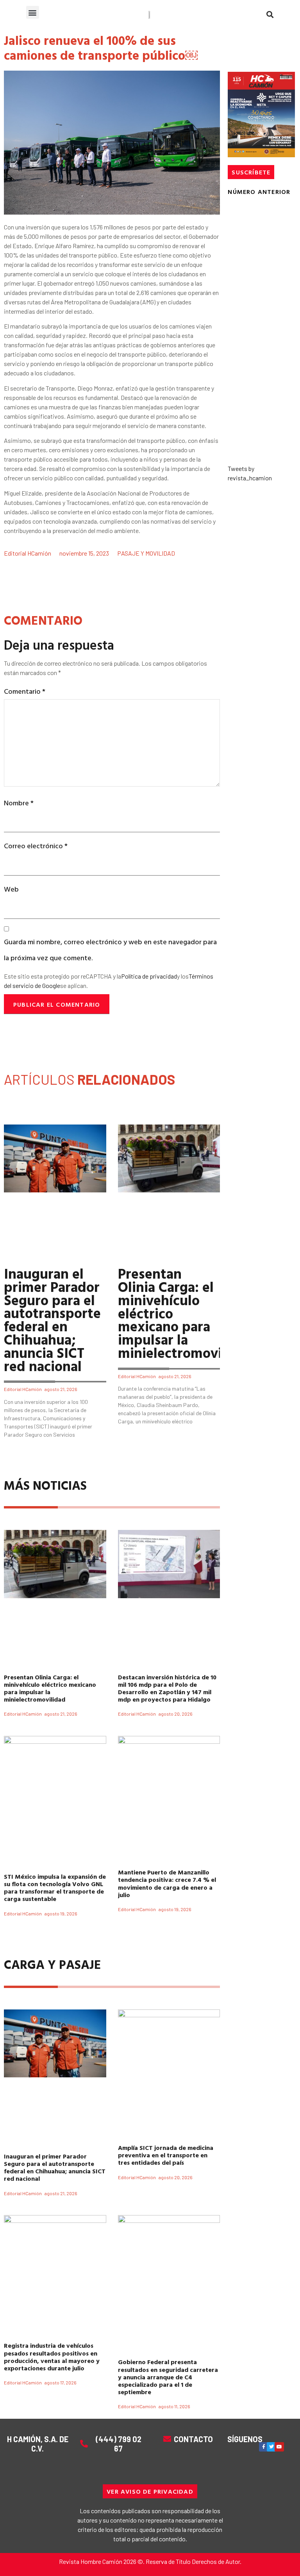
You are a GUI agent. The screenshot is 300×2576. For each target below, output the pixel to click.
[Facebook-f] (264, 2447)
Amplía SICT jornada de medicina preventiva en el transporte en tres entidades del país (166, 2155)
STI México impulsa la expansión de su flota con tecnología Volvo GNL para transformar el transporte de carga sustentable (55, 1888)
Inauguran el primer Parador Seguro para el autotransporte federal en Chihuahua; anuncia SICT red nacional (52, 1319)
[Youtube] (279, 2447)
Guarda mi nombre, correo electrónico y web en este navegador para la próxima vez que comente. (110, 950)
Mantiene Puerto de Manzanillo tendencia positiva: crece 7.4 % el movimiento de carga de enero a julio (167, 1883)
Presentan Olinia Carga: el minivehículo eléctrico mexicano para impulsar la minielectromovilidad (50, 1688)
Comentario (25, 691)
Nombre (19, 803)
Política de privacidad (149, 976)
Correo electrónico (36, 846)
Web (11, 889)
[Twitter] (271, 2447)
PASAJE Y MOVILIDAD (146, 553)
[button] (33, 12)
